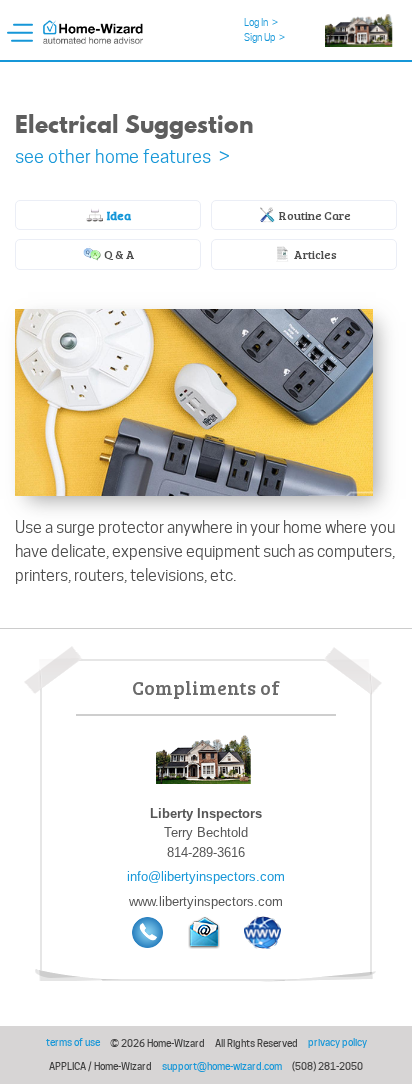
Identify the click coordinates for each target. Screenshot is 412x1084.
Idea (118, 215)
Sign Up (264, 37)
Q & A (118, 254)
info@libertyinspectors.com (206, 876)
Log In (261, 22)
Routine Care (314, 215)
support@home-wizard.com (222, 1066)
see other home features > (122, 156)
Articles (314, 254)
